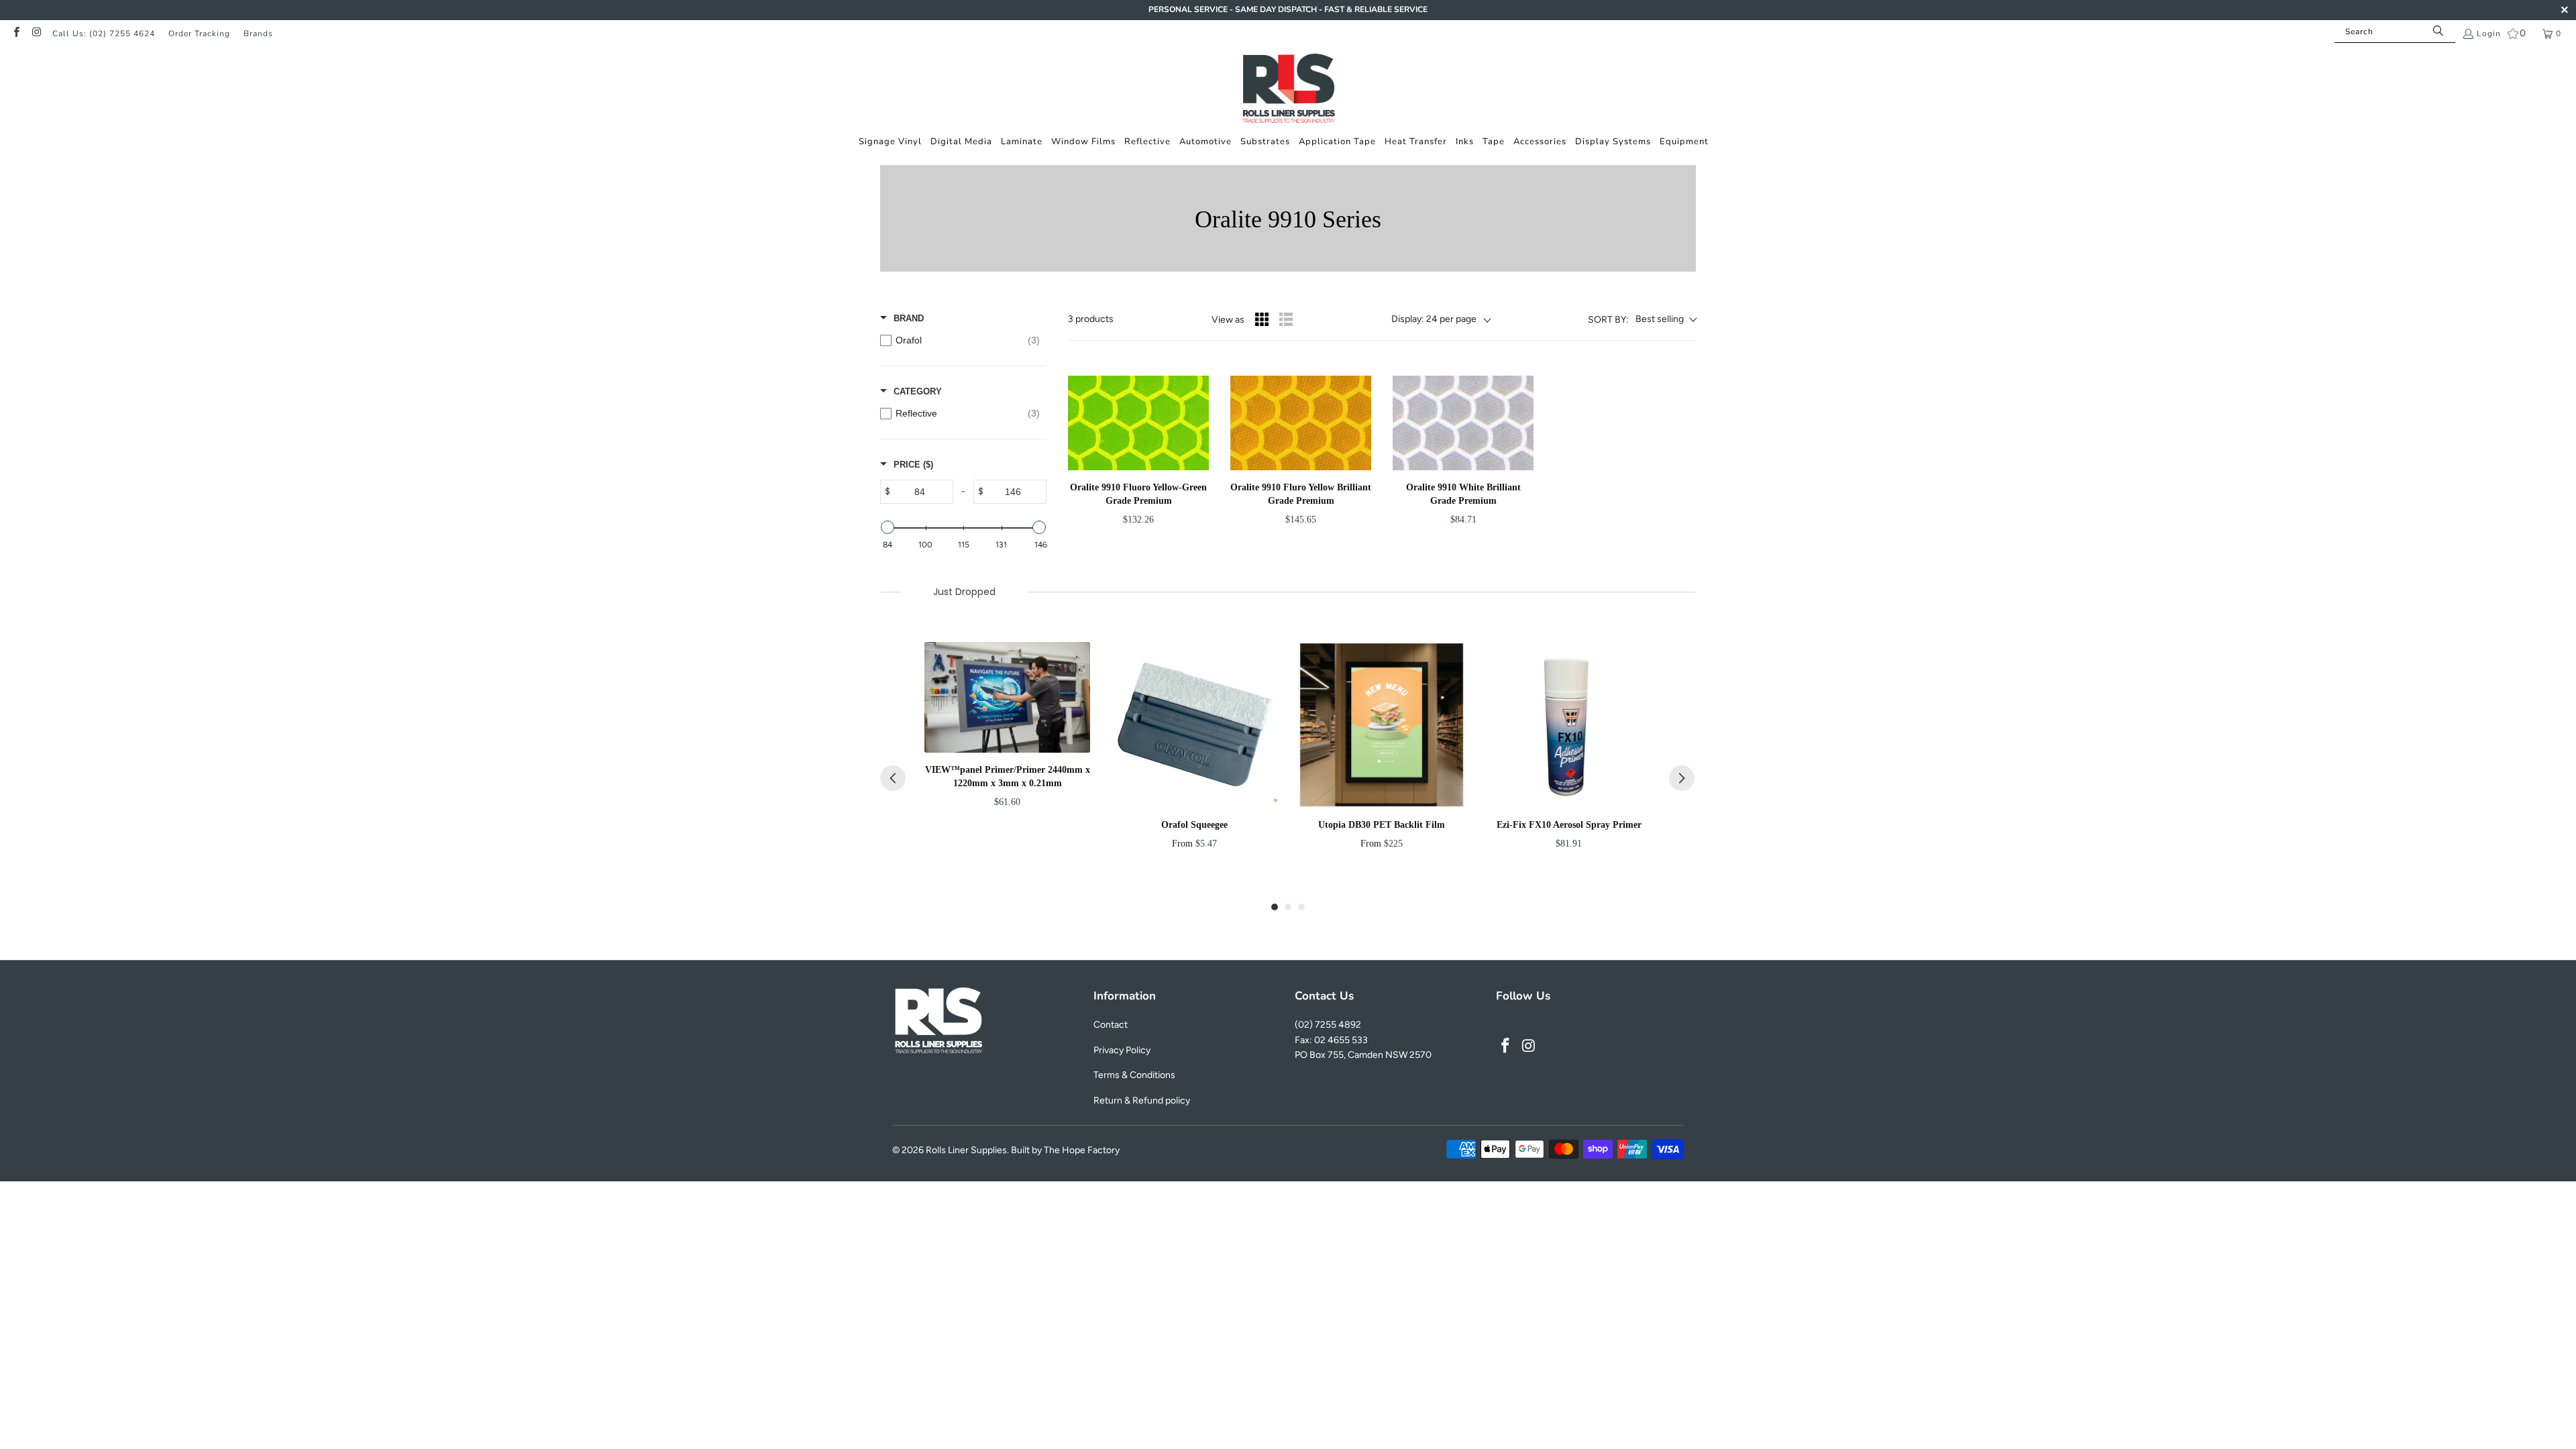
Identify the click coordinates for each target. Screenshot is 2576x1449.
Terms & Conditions (1134, 1075)
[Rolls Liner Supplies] (1288, 90)
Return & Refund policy (1142, 1101)
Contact (1111, 1025)
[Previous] (893, 778)
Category (918, 391)
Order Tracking (199, 34)
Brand (909, 318)
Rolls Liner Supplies (966, 1150)
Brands (258, 34)
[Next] (1682, 778)
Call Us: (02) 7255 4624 (104, 34)
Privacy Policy (1122, 1050)
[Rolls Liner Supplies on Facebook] (16, 34)
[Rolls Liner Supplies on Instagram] (36, 34)
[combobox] (2395, 32)
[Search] (2438, 32)
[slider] (888, 527)
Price (913, 465)
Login (2489, 34)
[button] (890, 142)
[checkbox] (960, 340)
